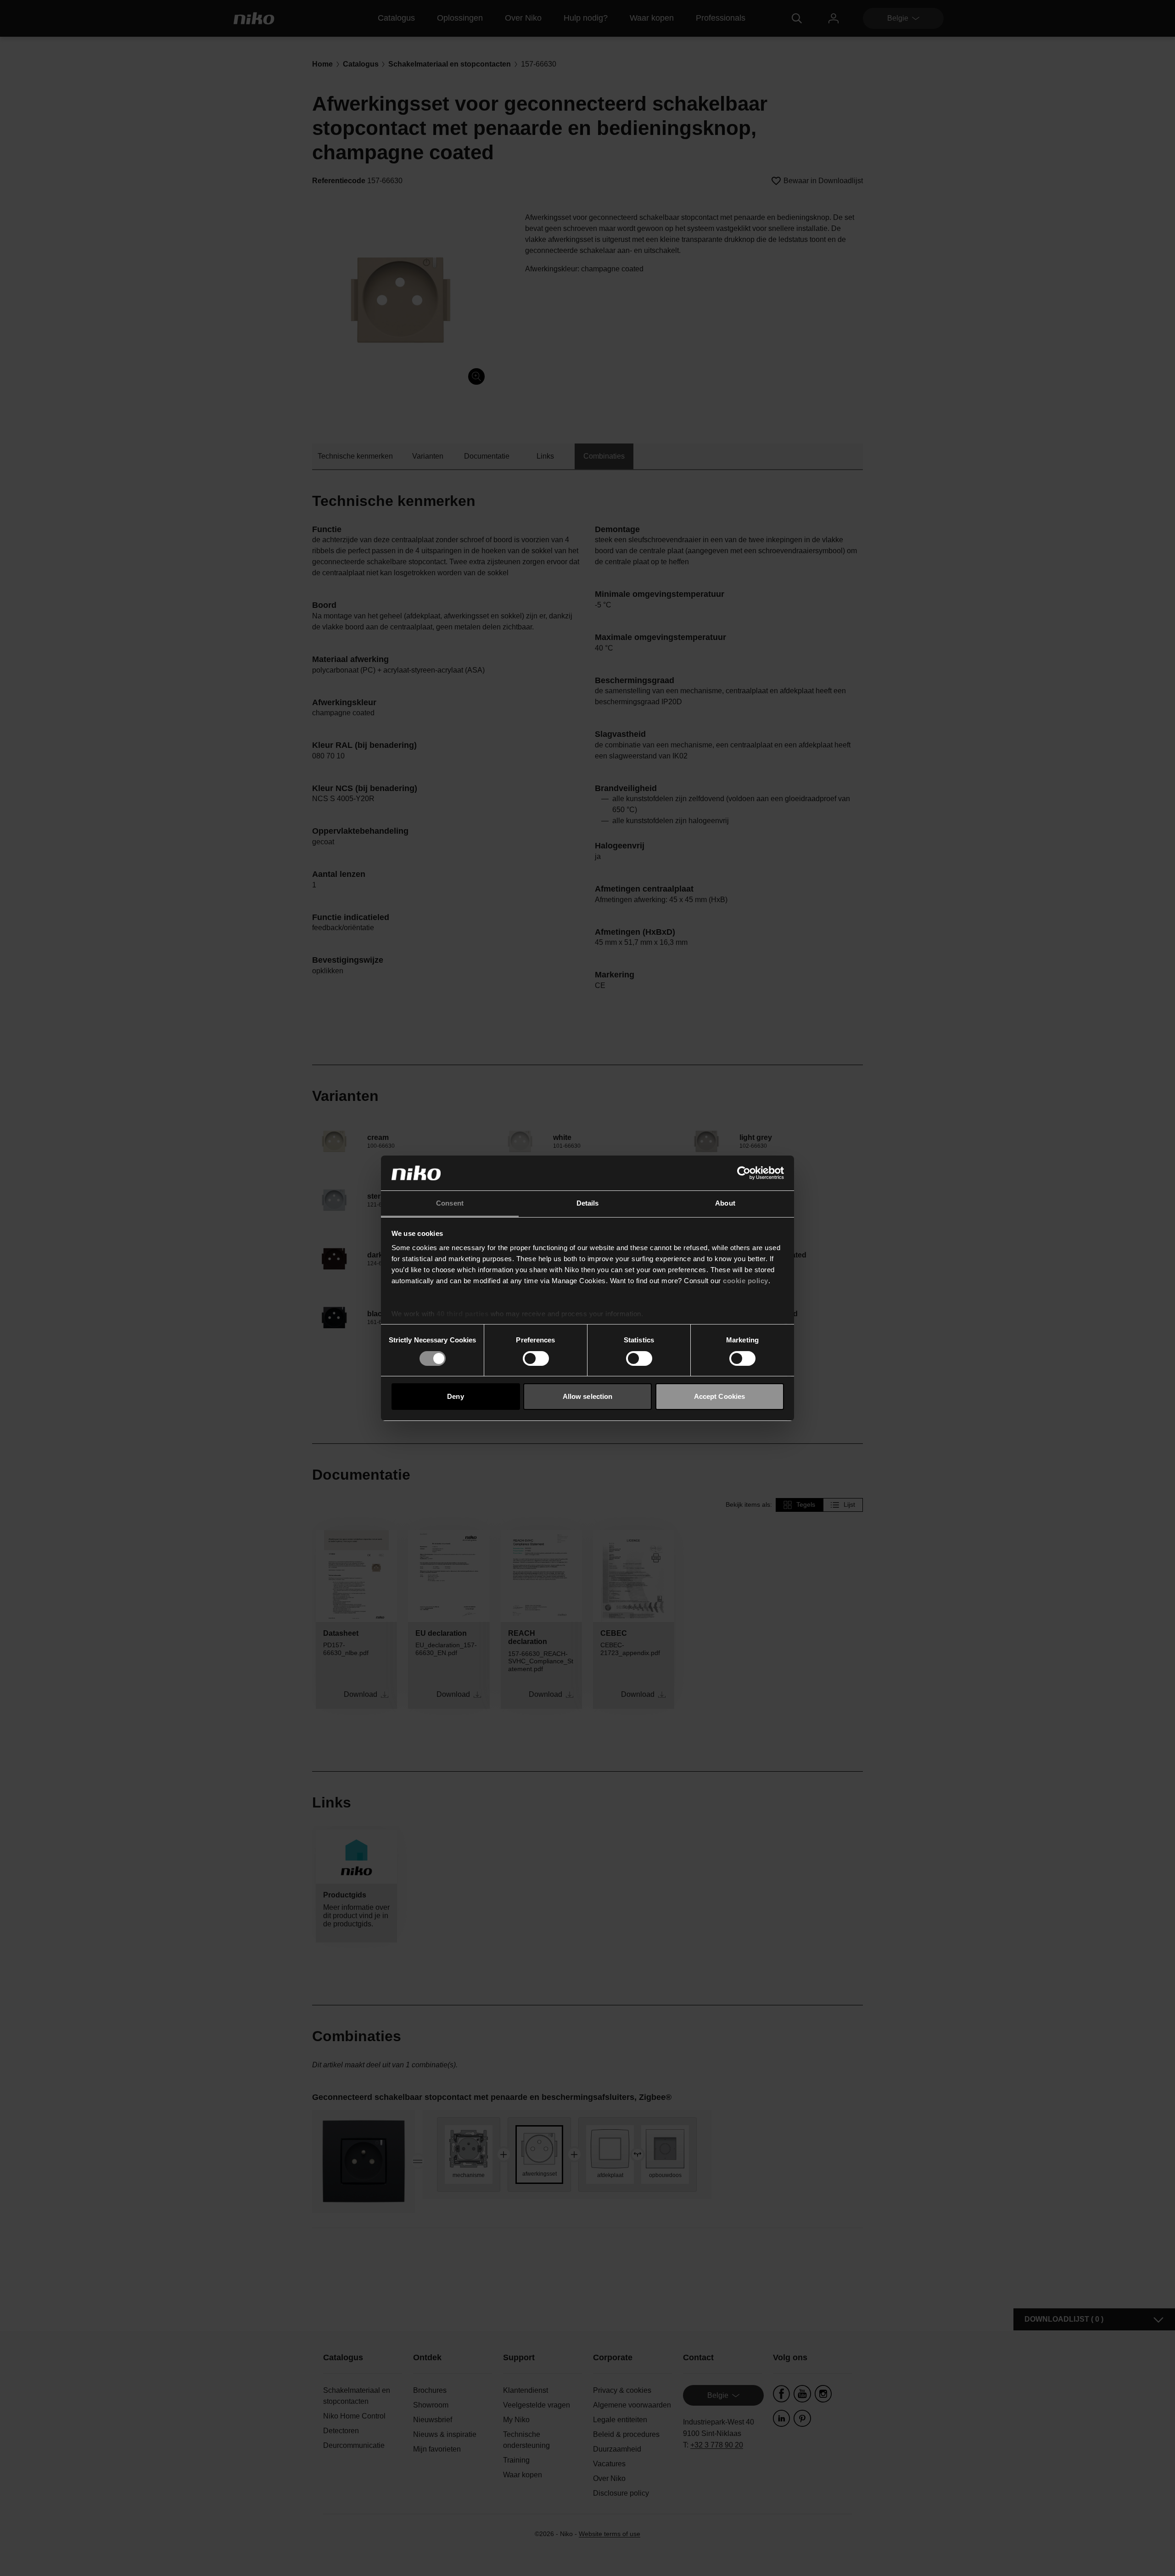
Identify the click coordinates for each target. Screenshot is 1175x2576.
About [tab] (725, 1203)
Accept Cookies (719, 1396)
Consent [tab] (450, 1203)
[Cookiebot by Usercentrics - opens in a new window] (744, 1173)
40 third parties (462, 1314)
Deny (455, 1396)
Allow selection (588, 1396)
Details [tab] (588, 1203)
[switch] (536, 1358)
